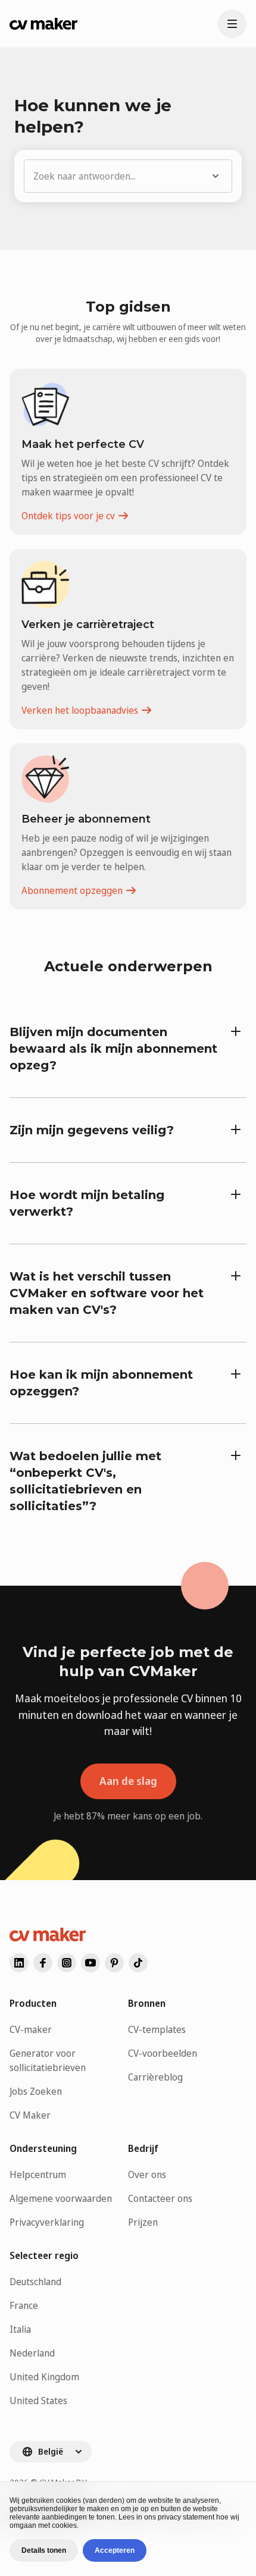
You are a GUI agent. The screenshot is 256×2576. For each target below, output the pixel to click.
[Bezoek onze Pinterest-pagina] (114, 1963)
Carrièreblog (155, 2077)
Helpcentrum (38, 2175)
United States (38, 2401)
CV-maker (31, 2029)
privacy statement (186, 2517)
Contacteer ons (160, 2198)
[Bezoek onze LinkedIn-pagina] (19, 1963)
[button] (128, 176)
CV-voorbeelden (163, 2053)
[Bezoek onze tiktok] (138, 1963)
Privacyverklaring (47, 2222)
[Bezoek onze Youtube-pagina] (90, 1963)
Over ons (147, 2175)
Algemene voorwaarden (61, 2198)
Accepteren (115, 2550)
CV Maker (30, 2115)
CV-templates (157, 2029)
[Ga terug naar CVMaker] (43, 24)
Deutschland (35, 2282)
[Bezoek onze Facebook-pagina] (43, 1963)
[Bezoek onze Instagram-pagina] (67, 1963)
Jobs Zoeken (36, 2091)
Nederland (32, 2353)
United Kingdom (44, 2377)
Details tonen (44, 2550)
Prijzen (143, 2222)
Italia (20, 2329)
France (24, 2305)
